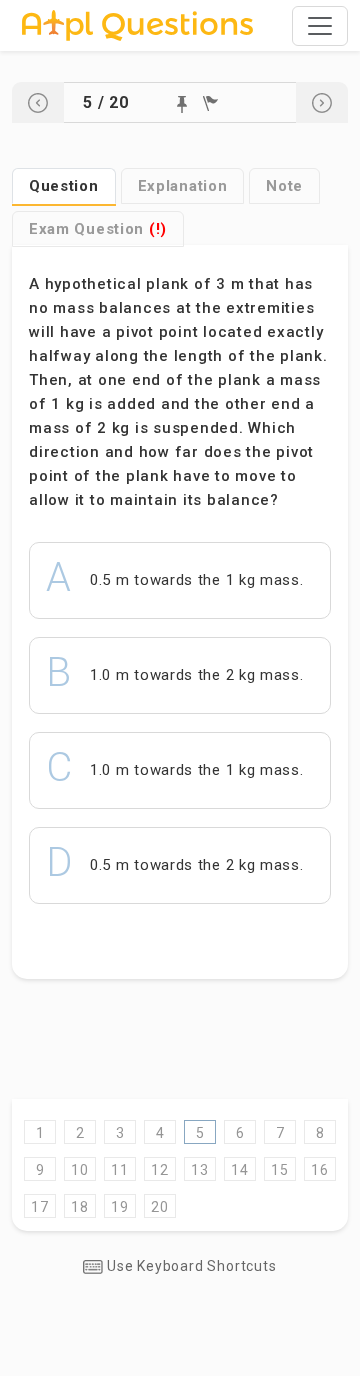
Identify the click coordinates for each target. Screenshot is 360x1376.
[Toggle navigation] (320, 26)
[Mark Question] (182, 104)
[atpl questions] (137, 25)
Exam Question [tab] (98, 229)
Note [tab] (284, 186)
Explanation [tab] (183, 186)
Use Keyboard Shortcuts (189, 1266)
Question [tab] (64, 186)
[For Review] (210, 103)
